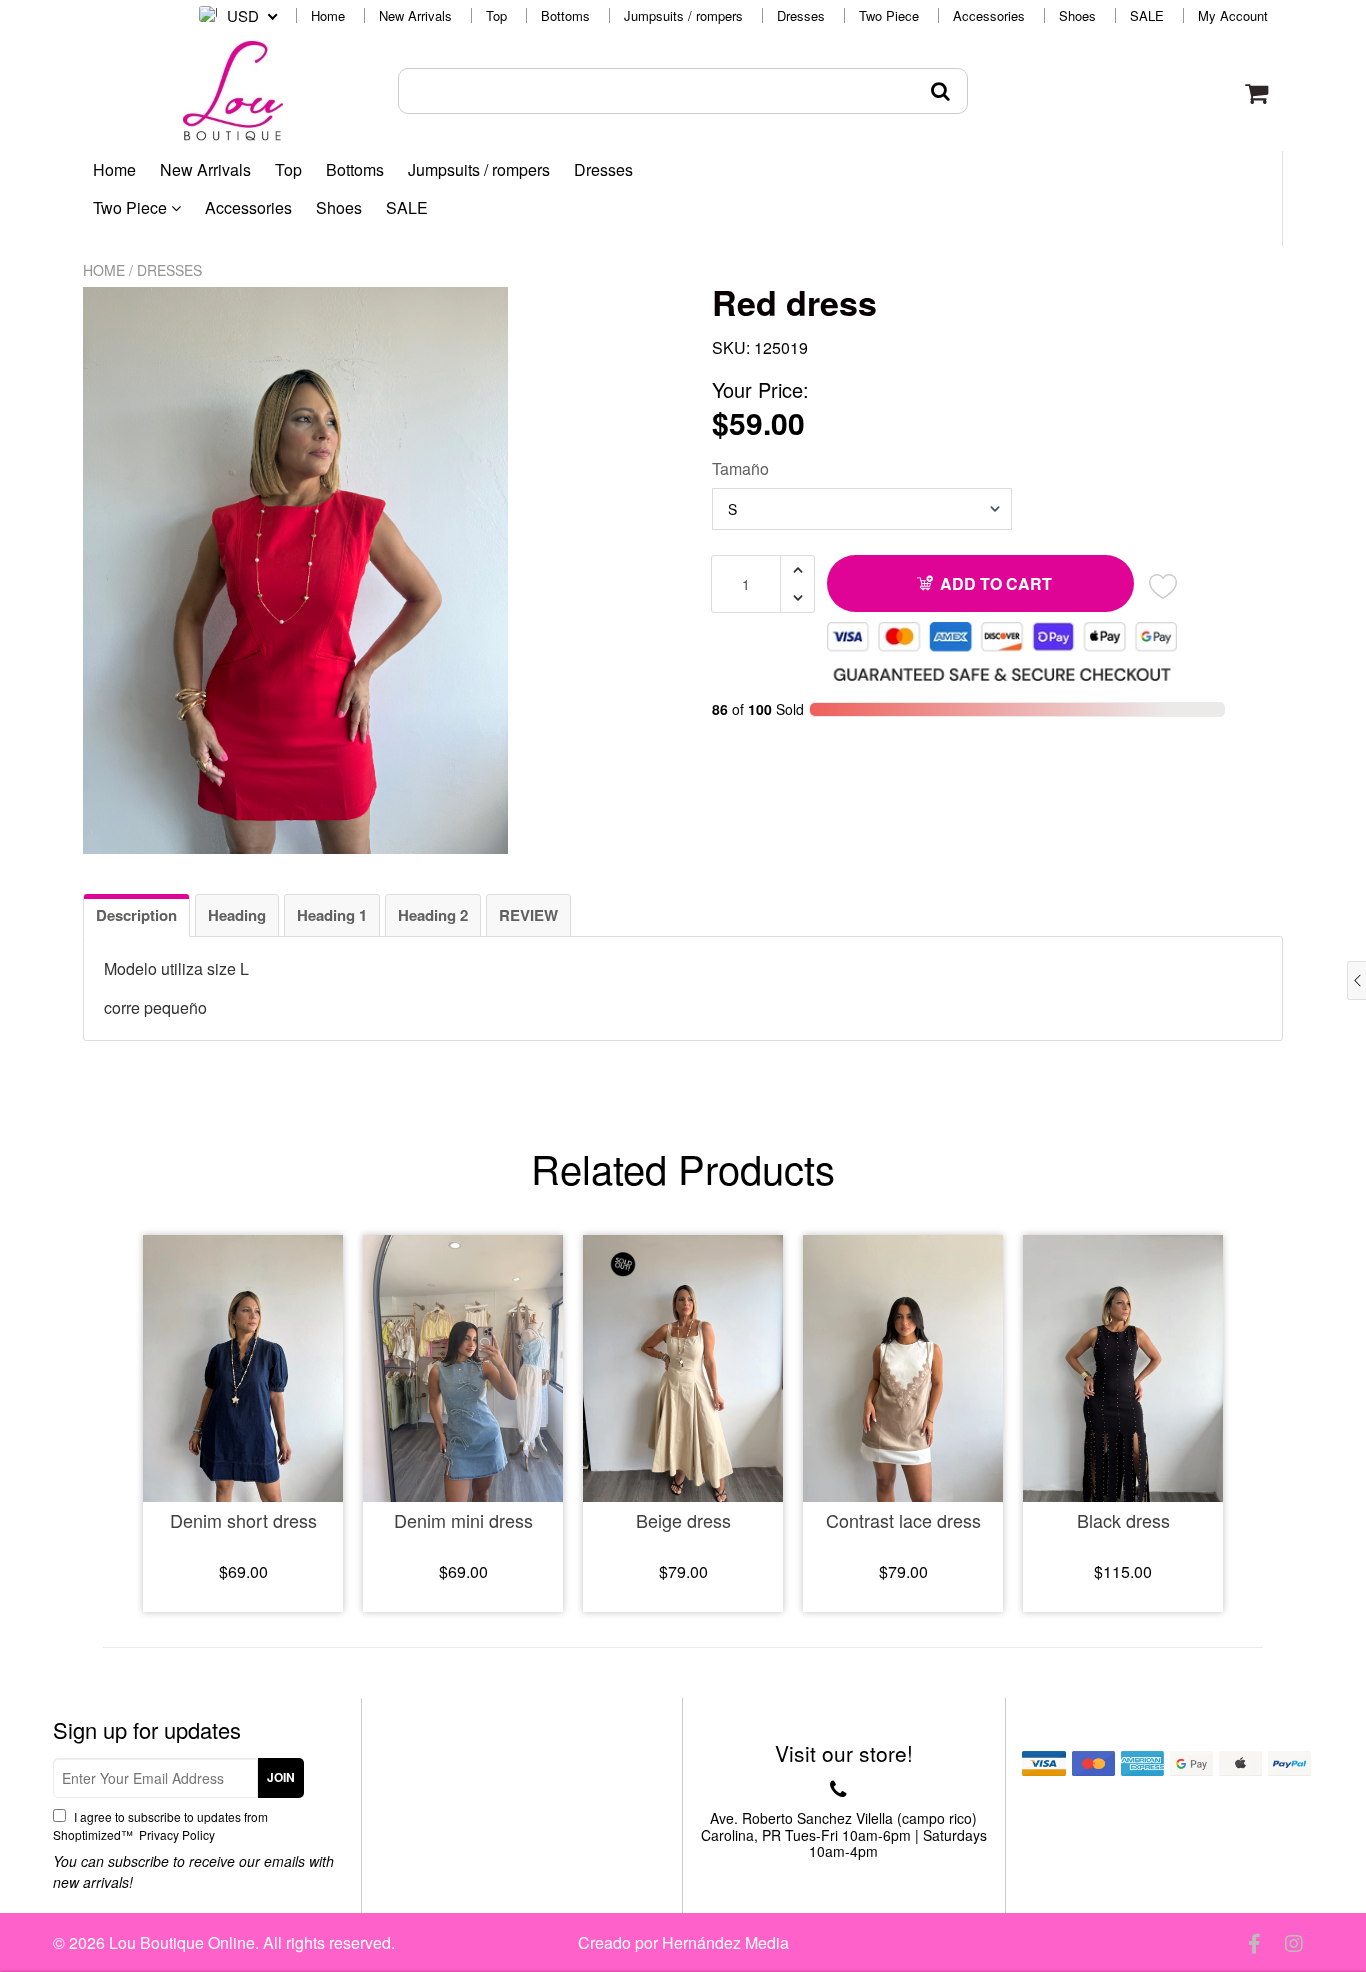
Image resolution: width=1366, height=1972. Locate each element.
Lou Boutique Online (182, 1942)
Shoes (1077, 15)
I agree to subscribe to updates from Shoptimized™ (160, 1825)
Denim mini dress (463, 1520)
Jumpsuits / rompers (683, 15)
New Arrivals (415, 15)
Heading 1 (332, 915)
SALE (1147, 15)
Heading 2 (433, 915)
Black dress (1123, 1520)
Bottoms (565, 15)
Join (281, 1777)
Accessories (989, 15)
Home (328, 15)
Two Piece (889, 15)
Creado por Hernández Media (683, 1942)
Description (136, 915)
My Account (1233, 15)
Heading (237, 915)
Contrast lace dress (903, 1520)
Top (496, 15)
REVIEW (528, 915)
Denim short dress (243, 1520)
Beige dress (683, 1520)
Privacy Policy (175, 1834)
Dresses (801, 15)
